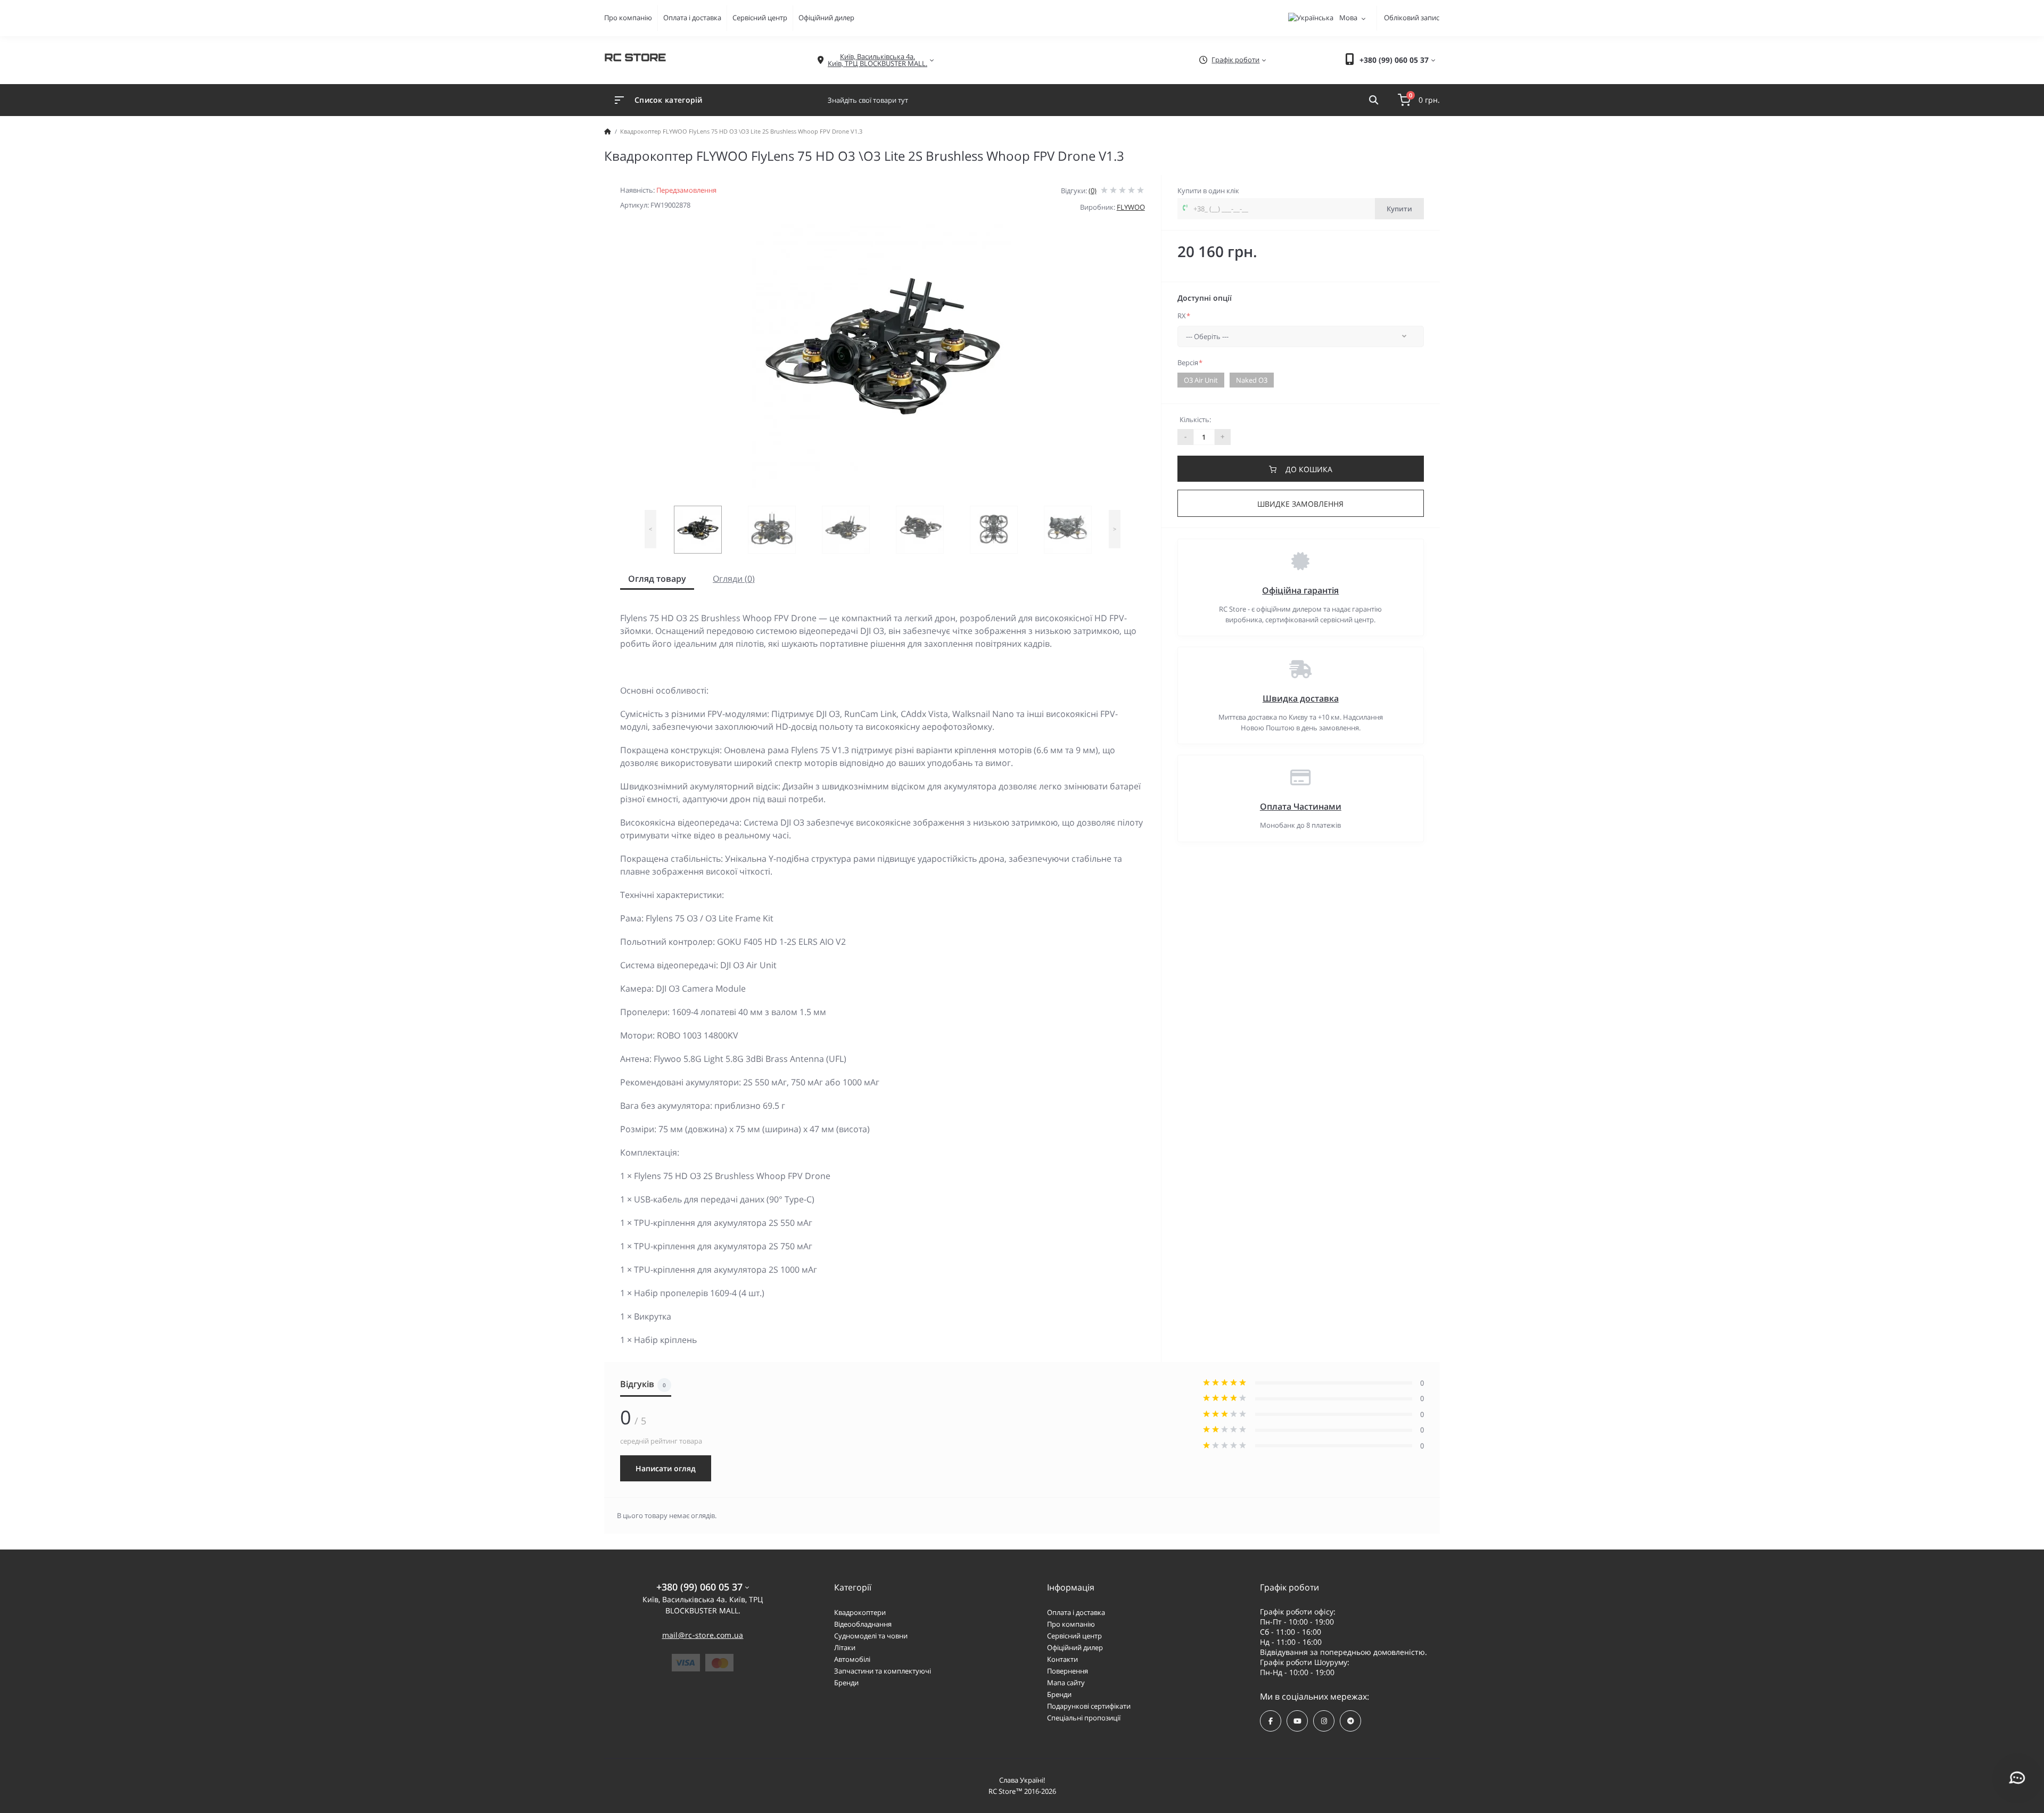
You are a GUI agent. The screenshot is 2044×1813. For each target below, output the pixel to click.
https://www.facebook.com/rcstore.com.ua (1271, 1721)
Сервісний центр (760, 18)
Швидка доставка (1301, 698)
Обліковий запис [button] (1412, 18)
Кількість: (1195, 419)
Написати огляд (666, 1468)
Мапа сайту (1066, 1683)
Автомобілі (852, 1659)
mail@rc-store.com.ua (703, 1635)
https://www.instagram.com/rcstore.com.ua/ (1324, 1721)
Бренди (846, 1683)
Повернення (1068, 1671)
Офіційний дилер (826, 18)
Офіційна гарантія (1300, 590)
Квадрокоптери (860, 1612)
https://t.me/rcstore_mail (1350, 1721)
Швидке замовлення (1300, 504)
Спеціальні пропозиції (1084, 1718)
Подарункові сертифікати (1089, 1706)
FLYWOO (1131, 207)
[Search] (1374, 100)
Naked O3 (1252, 380)
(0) (1093, 191)
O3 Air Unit (1201, 380)
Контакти (1062, 1659)
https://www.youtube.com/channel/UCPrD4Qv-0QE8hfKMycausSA (1297, 1721)
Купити (1399, 209)
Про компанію (628, 18)
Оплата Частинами (1301, 806)
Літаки (845, 1647)
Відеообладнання (863, 1624)
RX (1184, 316)
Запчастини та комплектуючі (883, 1671)
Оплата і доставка (692, 18)
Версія (1190, 362)
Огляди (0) (734, 579)
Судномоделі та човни (871, 1636)
